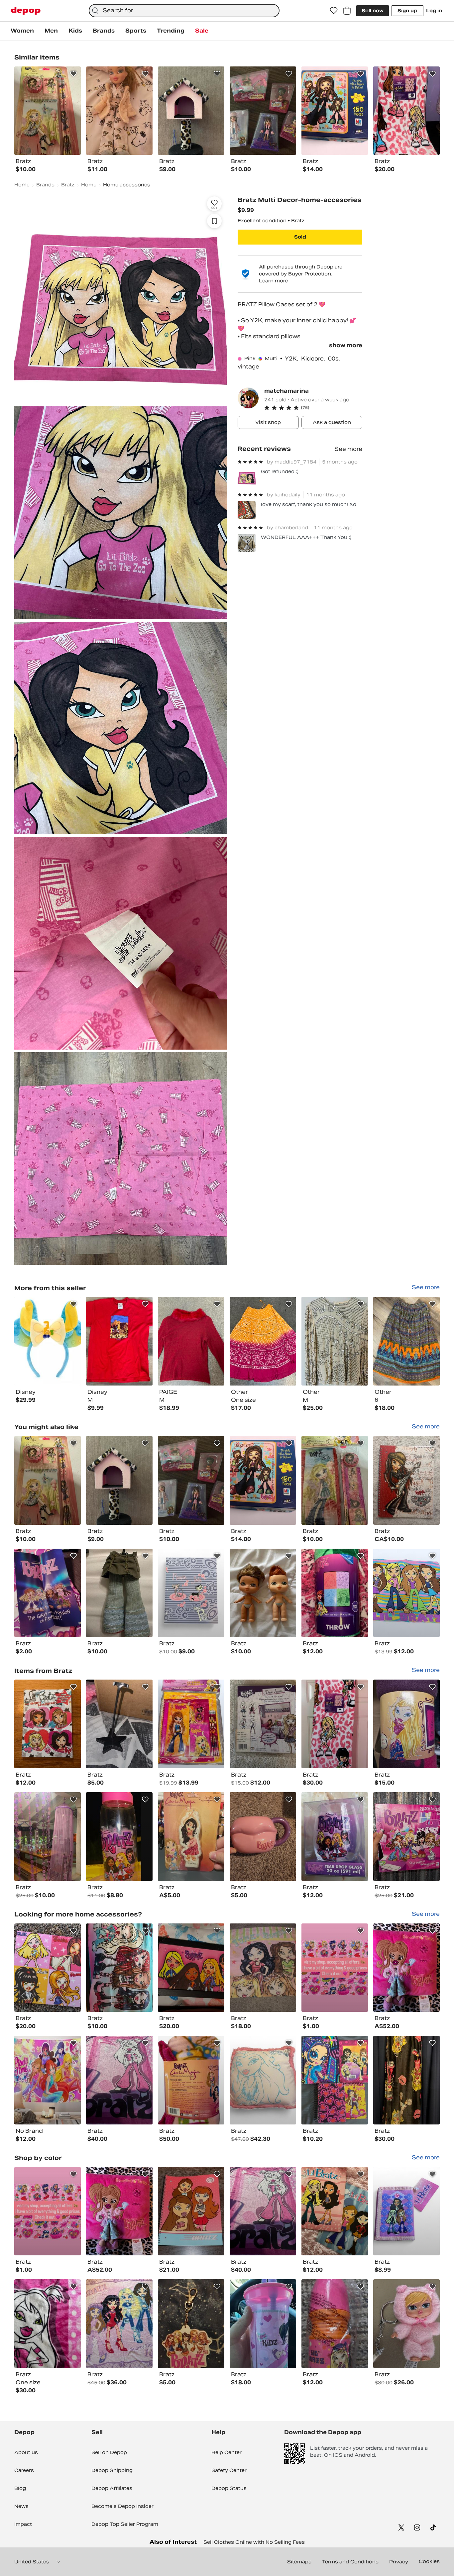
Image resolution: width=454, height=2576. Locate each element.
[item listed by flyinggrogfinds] (48, 1724)
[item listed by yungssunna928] (48, 2324)
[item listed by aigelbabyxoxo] (263, 1724)
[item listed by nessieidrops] (406, 1480)
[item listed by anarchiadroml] (263, 1593)
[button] (313, 408)
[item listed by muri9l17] (191, 2324)
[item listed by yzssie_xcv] (191, 1724)
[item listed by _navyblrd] (191, 1480)
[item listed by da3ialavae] (119, 1593)
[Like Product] (73, 74)
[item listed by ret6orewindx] (406, 1593)
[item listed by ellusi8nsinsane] (406, 1837)
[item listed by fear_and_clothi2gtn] (48, 1837)
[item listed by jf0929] (191, 2211)
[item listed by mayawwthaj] (191, 1837)
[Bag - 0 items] (347, 11)
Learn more (273, 281)
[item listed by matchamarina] (48, 1341)
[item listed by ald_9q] (48, 1480)
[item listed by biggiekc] (263, 2080)
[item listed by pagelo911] (406, 2324)
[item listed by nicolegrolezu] (335, 1593)
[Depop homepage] (26, 11)
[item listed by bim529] (335, 1724)
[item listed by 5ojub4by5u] (406, 1724)
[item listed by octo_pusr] (191, 1593)
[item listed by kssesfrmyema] (119, 2080)
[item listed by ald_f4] (263, 2324)
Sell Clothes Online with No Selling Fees (254, 2542)
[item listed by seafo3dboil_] (191, 1968)
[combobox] (184, 11)
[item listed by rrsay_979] (406, 2080)
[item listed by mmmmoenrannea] (335, 2080)
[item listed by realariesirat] (335, 1968)
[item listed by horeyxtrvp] (191, 2080)
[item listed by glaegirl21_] (119, 1837)
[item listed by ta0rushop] (335, 2211)
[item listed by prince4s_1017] (406, 2211)
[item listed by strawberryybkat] (335, 2324)
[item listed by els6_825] (48, 2080)
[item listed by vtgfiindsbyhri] (48, 1968)
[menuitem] (22, 31)
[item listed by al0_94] (335, 1480)
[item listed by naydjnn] (119, 1724)
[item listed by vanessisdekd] (119, 2324)
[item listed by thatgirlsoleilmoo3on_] (119, 1968)
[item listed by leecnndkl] (263, 1968)
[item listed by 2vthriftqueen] (263, 1837)
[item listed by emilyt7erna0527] (263, 1480)
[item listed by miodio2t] (48, 1593)
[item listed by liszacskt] (406, 1968)
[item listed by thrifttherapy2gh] (335, 1837)
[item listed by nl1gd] (119, 1480)
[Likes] (334, 11)
